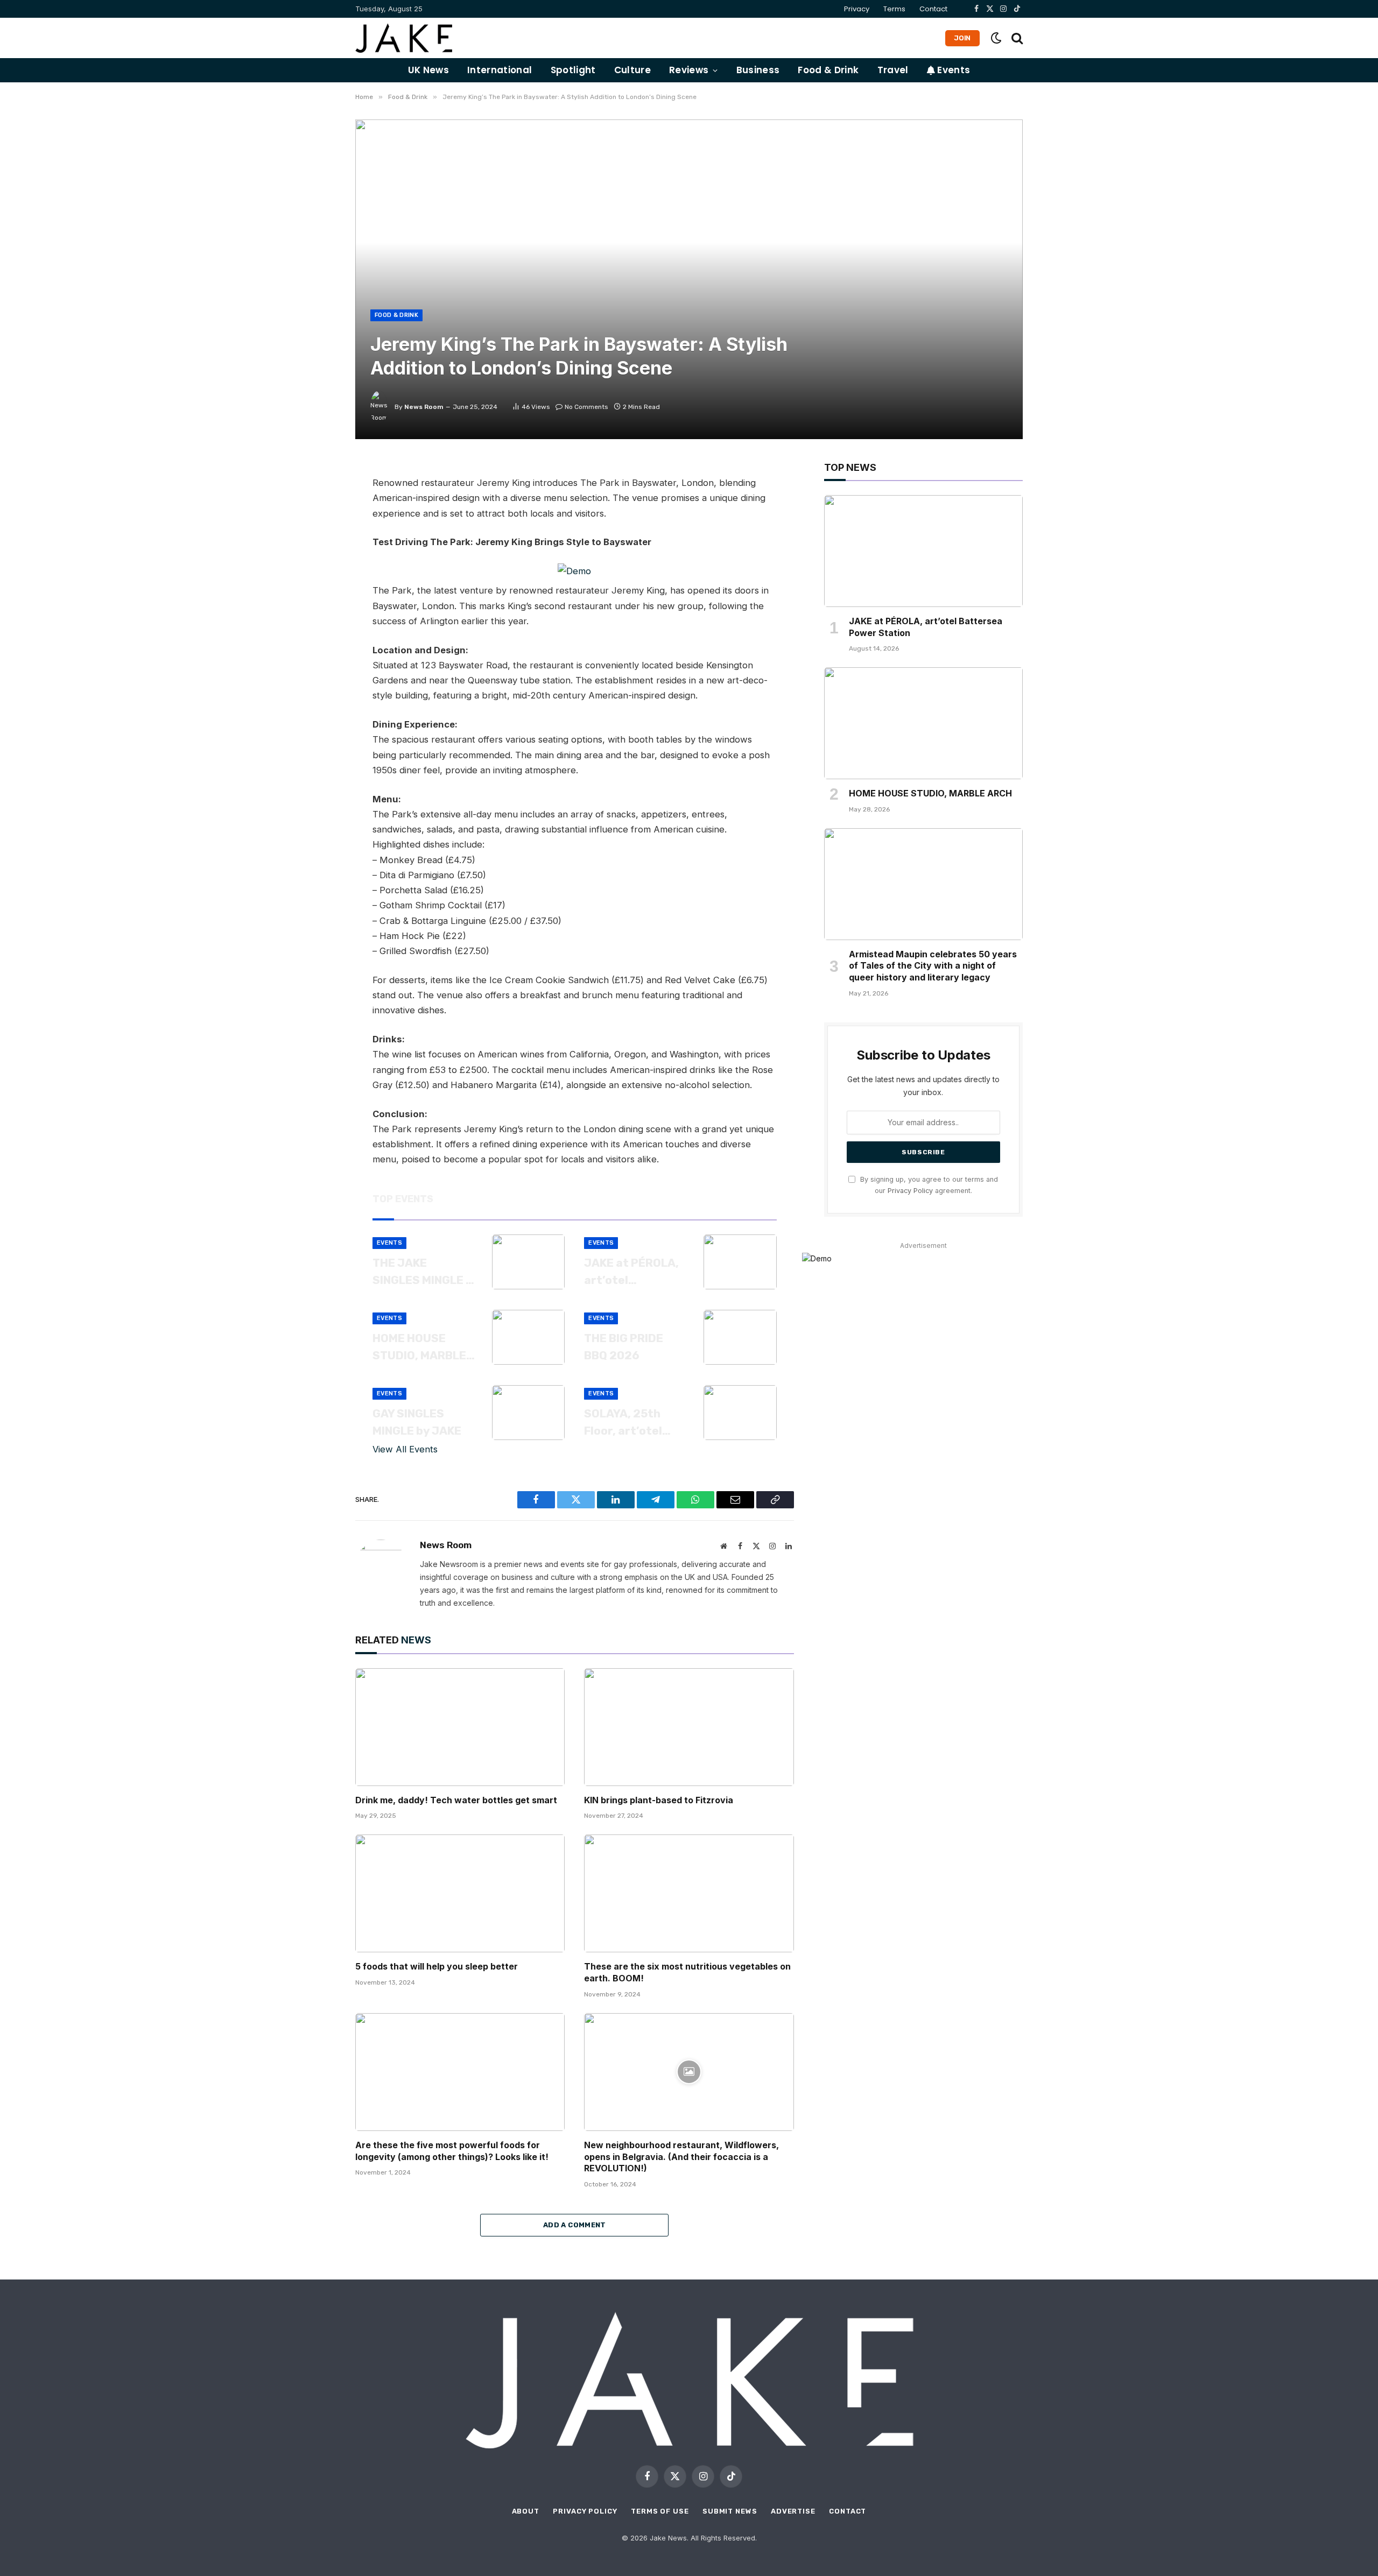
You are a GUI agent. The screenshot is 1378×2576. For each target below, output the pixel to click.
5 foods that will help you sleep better (437, 1966)
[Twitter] (318, 521)
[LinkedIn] (318, 546)
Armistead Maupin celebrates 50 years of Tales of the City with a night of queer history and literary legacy (933, 966)
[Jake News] (404, 38)
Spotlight (573, 70)
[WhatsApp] (318, 570)
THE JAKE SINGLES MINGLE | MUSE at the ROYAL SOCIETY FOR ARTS (420, 1272)
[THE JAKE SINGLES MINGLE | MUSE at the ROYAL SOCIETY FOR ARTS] (529, 1262)
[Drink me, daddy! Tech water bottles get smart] (460, 1727)
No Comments (586, 407)
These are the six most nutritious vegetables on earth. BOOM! (687, 1972)
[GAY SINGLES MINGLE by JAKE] (529, 1413)
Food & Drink (828, 70)
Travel (893, 70)
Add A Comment (575, 2225)
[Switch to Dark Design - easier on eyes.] (996, 38)
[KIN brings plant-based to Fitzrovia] (689, 1727)
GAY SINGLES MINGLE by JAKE (417, 1422)
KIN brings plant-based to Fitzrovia (659, 1800)
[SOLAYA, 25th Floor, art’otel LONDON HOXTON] (740, 1413)
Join (962, 38)
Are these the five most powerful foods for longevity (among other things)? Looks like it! (452, 2151)
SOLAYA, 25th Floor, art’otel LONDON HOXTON (631, 1423)
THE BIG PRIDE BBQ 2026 (624, 1347)
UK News (428, 70)
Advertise (793, 2511)
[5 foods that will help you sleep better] (460, 1893)
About (526, 2511)
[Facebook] (318, 497)
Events (952, 70)
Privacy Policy (910, 1191)
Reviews (689, 70)
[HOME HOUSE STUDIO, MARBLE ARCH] (529, 1337)
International (500, 70)
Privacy (857, 9)
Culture (632, 70)
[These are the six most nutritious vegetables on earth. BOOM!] (689, 1893)
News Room (424, 407)
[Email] (318, 594)
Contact (933, 9)
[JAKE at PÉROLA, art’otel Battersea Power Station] (740, 1262)
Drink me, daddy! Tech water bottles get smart (456, 1800)
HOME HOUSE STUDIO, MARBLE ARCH (419, 1347)
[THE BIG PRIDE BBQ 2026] (740, 1337)
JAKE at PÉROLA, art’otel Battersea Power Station (633, 1272)
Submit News (730, 2511)
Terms (894, 9)
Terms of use (660, 2511)
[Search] (1016, 38)
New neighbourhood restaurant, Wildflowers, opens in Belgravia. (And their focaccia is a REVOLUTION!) (681, 2157)
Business (758, 70)
